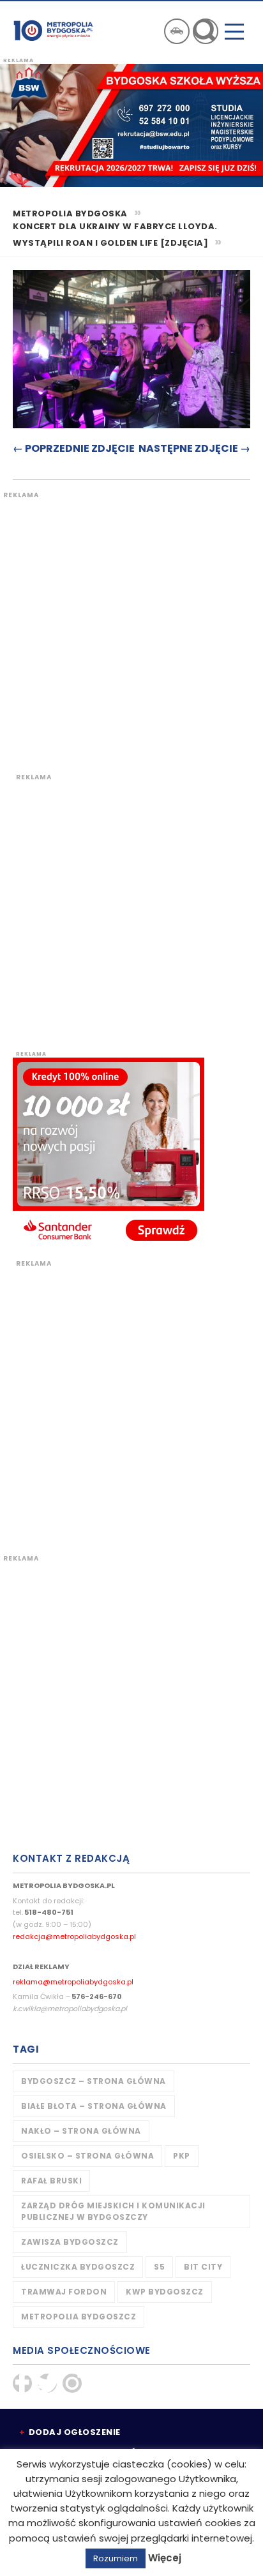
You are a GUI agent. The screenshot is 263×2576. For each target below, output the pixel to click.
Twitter (47, 2383)
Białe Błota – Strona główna (94, 2106)
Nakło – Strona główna (81, 2131)
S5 (159, 2267)
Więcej (165, 2558)
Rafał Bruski (51, 2181)
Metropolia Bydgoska (53, 30)
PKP (182, 2156)
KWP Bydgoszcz (165, 2292)
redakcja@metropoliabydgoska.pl (74, 1936)
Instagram (72, 2383)
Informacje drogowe (177, 31)
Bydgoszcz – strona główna (94, 2081)
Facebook (22, 2383)
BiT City (203, 2267)
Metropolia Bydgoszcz (79, 2317)
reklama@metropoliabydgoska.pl (73, 1982)
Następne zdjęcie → (194, 448)
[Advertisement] (131, 631)
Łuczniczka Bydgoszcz (78, 2267)
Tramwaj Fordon (64, 2292)
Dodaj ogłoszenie (75, 2432)
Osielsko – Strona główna (87, 2156)
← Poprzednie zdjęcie (74, 448)
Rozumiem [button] (116, 2558)
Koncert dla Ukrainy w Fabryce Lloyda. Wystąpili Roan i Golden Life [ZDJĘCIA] (115, 235)
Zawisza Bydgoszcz (70, 2242)
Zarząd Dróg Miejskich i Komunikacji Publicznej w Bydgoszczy (113, 2211)
